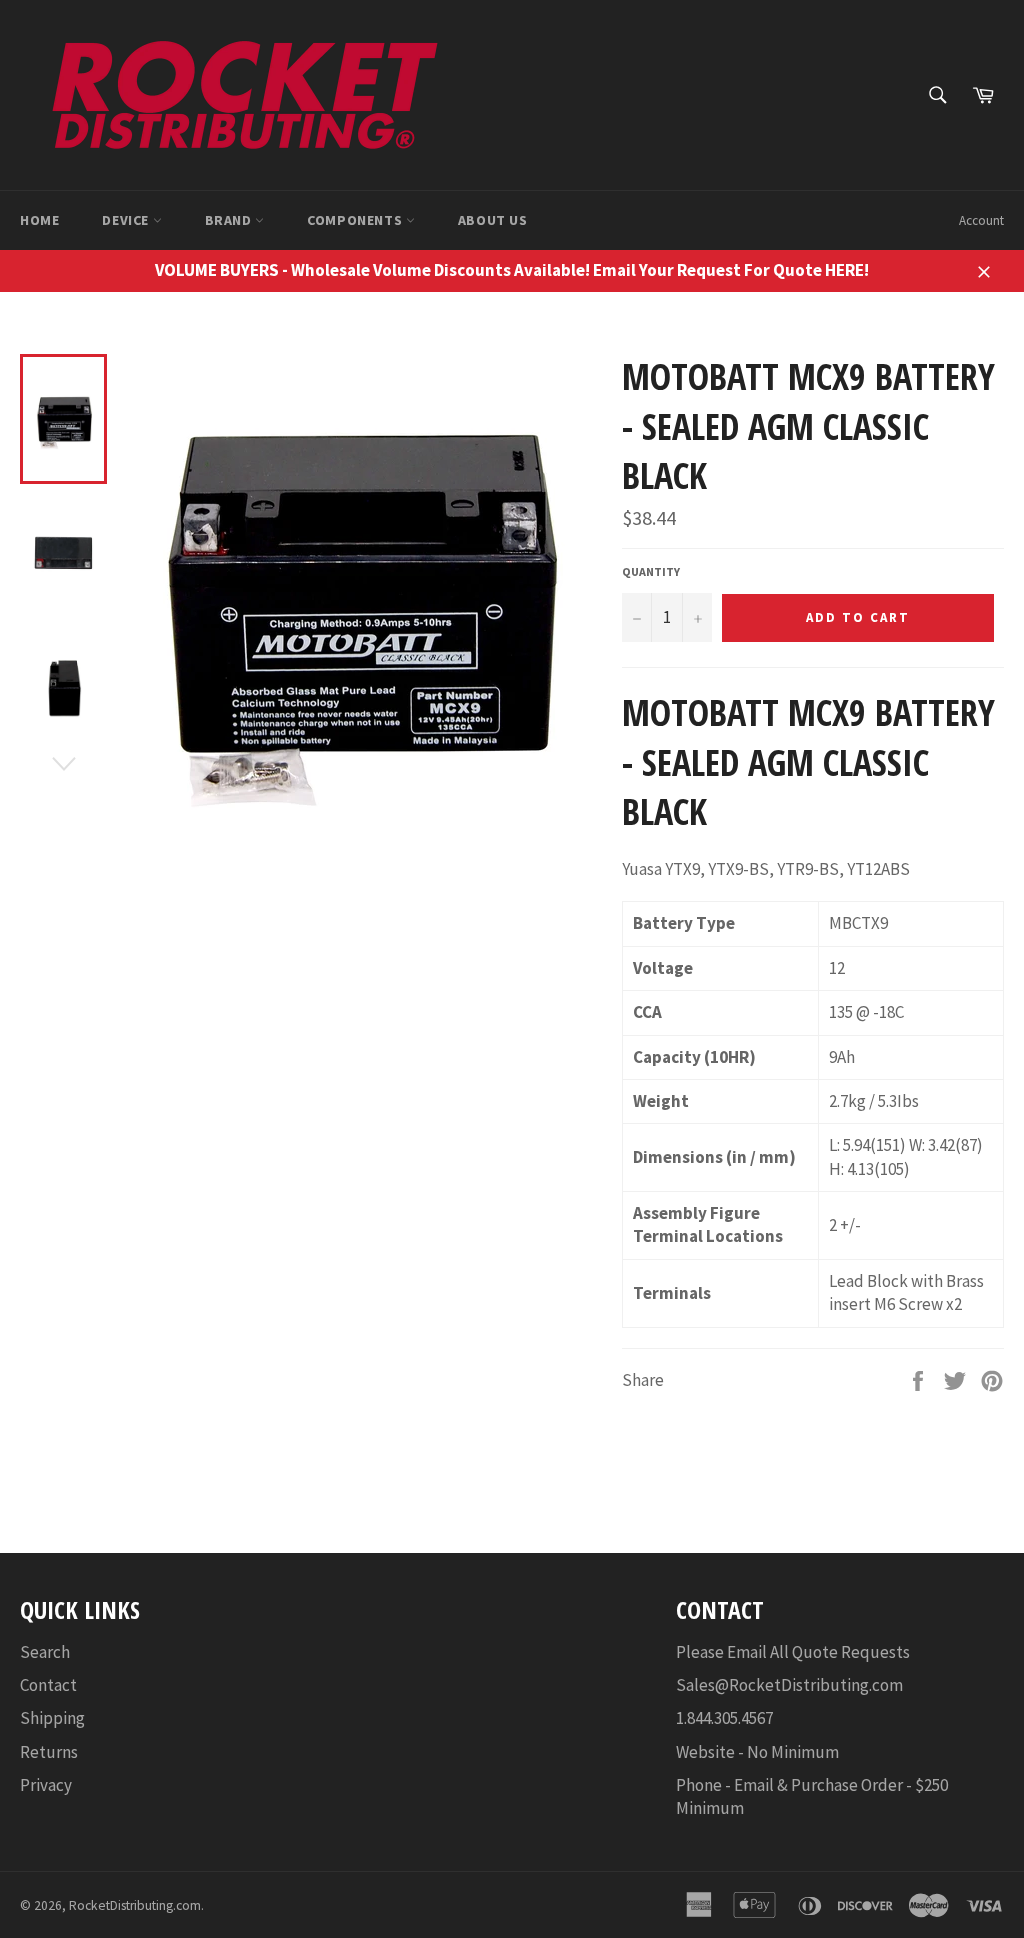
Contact (48, 1685)
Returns (49, 1752)
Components (356, 220)
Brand (230, 220)
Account (981, 220)
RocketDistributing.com (135, 1905)
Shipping (52, 1718)
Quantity (651, 571)
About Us (493, 220)
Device (127, 220)
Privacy (46, 1785)
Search (45, 1652)
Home (39, 220)
